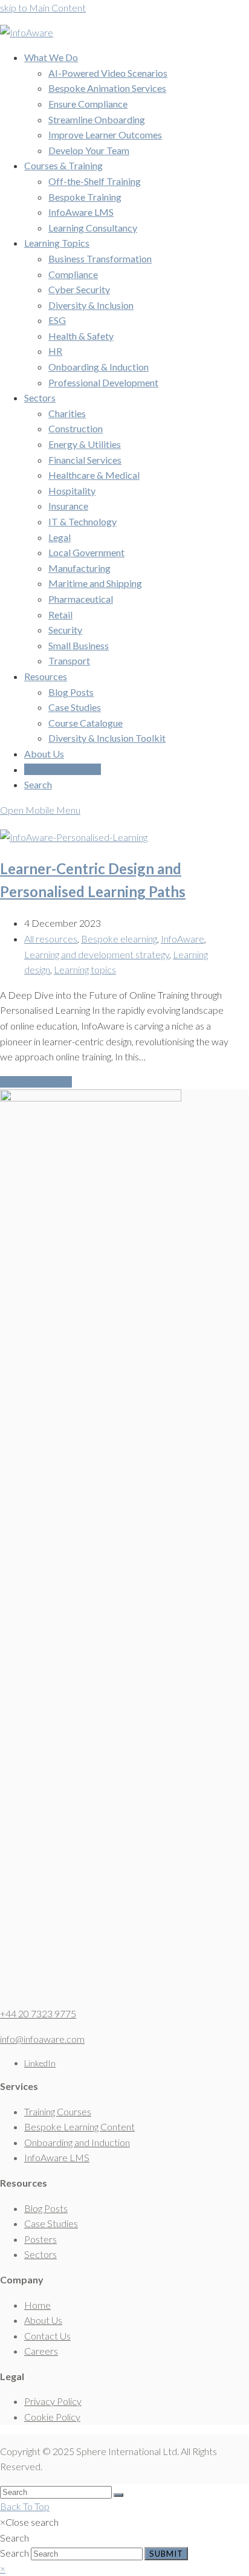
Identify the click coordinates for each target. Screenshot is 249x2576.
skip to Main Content (43, 8)
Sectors (40, 2254)
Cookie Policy (52, 2417)
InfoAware (183, 939)
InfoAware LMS (57, 2157)
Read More (36, 1082)
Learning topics (85, 969)
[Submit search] (118, 2495)
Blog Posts (46, 2208)
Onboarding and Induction (77, 2142)
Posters (40, 2239)
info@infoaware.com (42, 2039)
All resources (51, 939)
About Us (43, 2320)
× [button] (3, 2568)
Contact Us (47, 2336)
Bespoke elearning (119, 939)
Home (37, 2305)
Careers (41, 2351)
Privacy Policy (53, 2401)
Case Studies (51, 2223)
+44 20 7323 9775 (38, 2013)
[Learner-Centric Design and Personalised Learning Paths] (74, 837)
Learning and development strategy (97, 954)
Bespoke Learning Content (79, 2127)
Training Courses (58, 2111)
